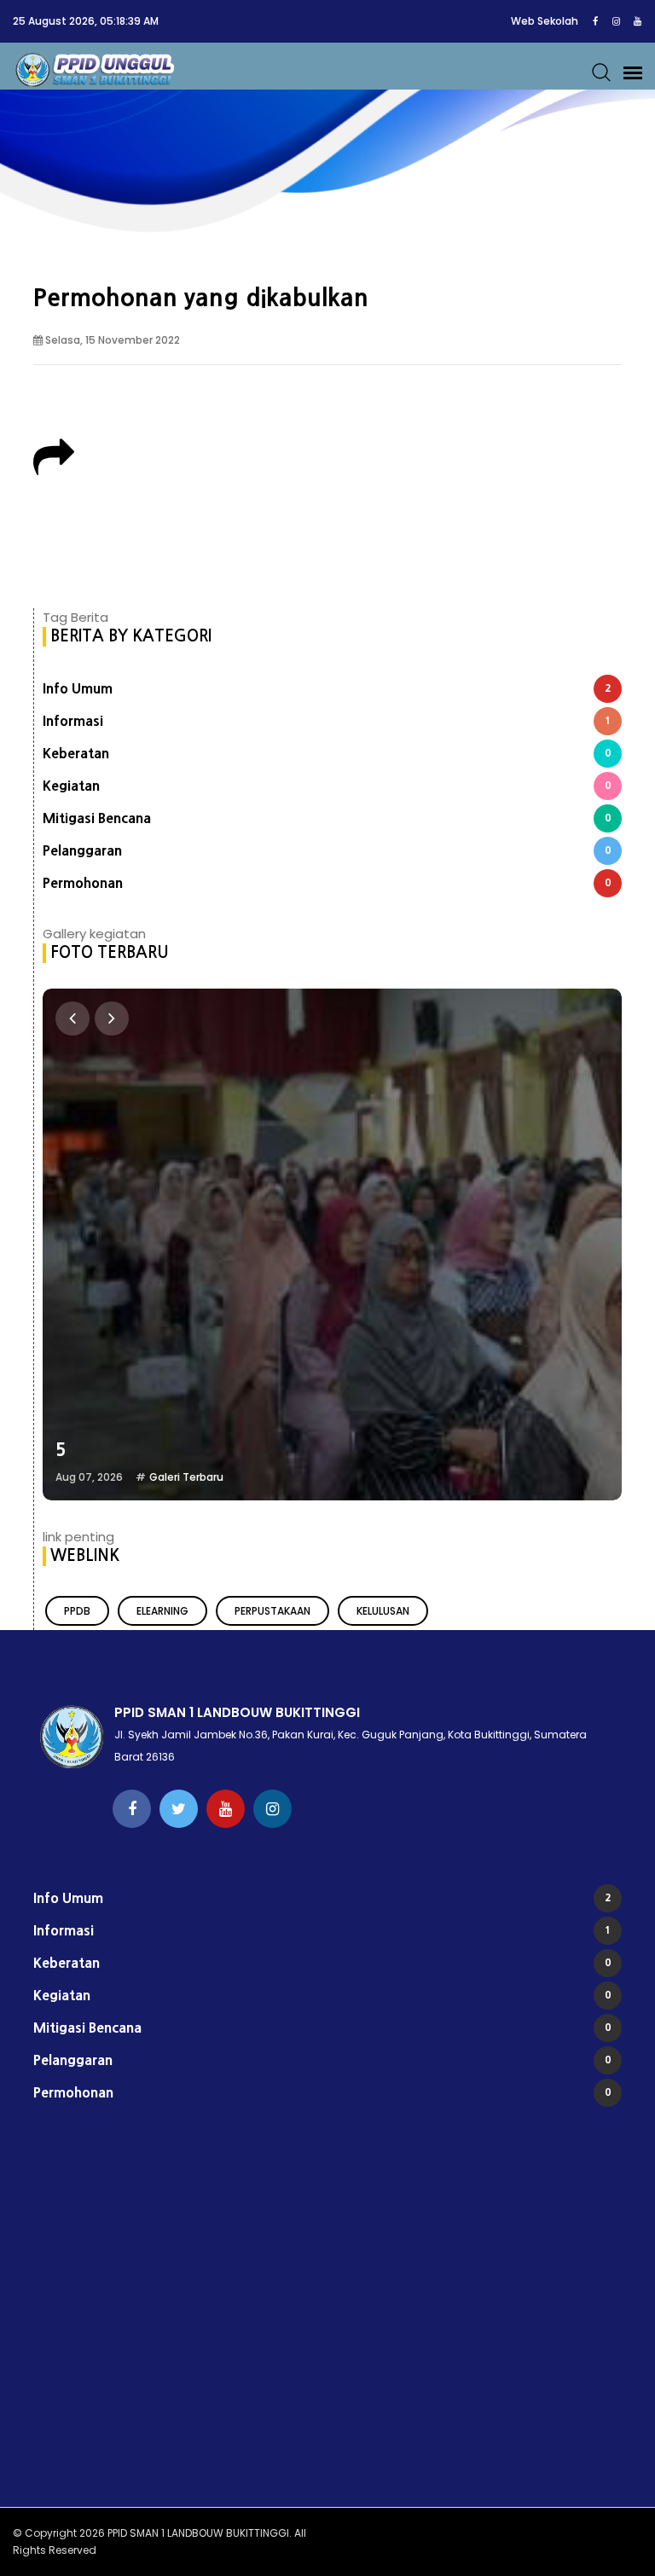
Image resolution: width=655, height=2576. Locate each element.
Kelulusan (383, 1611)
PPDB (77, 1611)
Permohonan (327, 883)
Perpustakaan (272, 1611)
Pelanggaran (327, 850)
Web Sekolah (545, 21)
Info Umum (327, 688)
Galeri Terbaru (186, 1477)
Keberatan (327, 753)
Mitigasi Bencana (327, 818)
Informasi (327, 721)
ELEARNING (162, 1611)
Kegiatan (327, 786)
